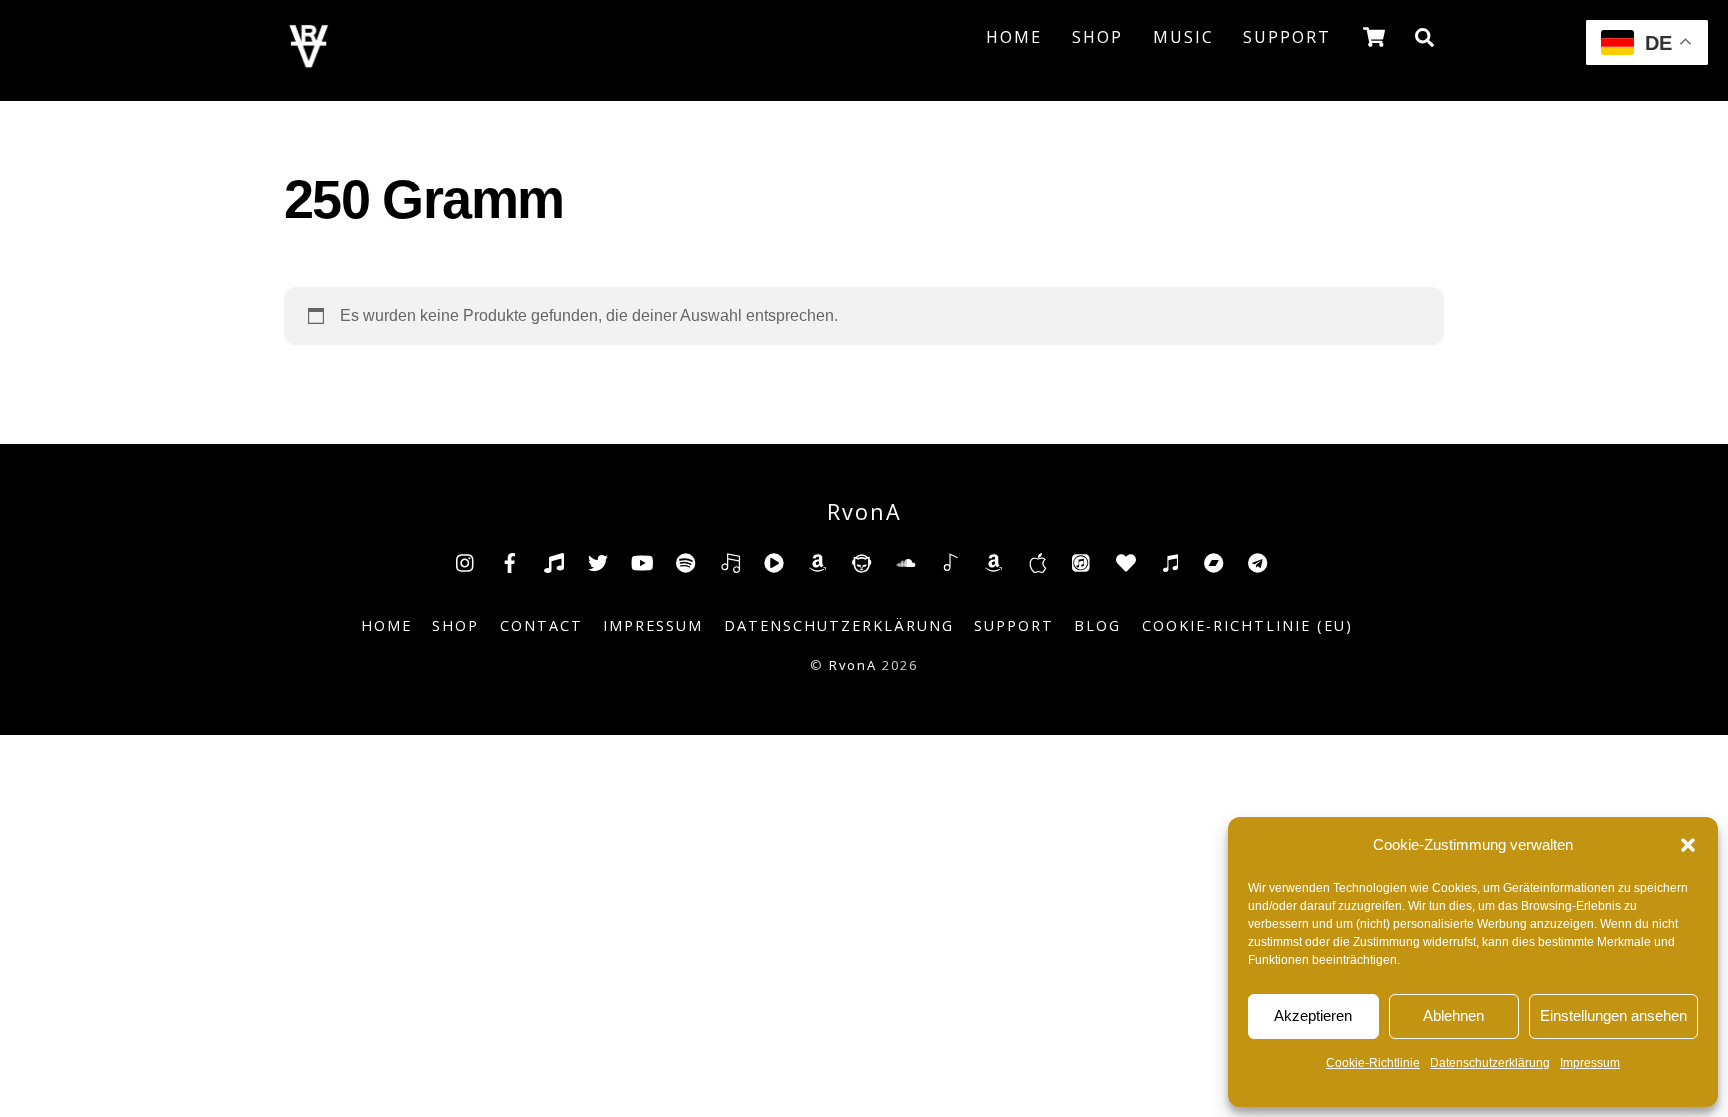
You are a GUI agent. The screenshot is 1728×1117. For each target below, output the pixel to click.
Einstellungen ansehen (1613, 1015)
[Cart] (1374, 37)
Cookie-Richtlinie (1373, 1063)
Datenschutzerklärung (1490, 1063)
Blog (1097, 625)
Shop (1097, 37)
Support (1287, 37)
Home (1014, 37)
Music (1183, 37)
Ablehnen (1453, 1015)
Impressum (1590, 1063)
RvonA (853, 665)
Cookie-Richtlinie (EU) (1247, 625)
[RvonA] (309, 61)
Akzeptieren (1313, 1015)
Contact (541, 625)
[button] (1688, 845)
